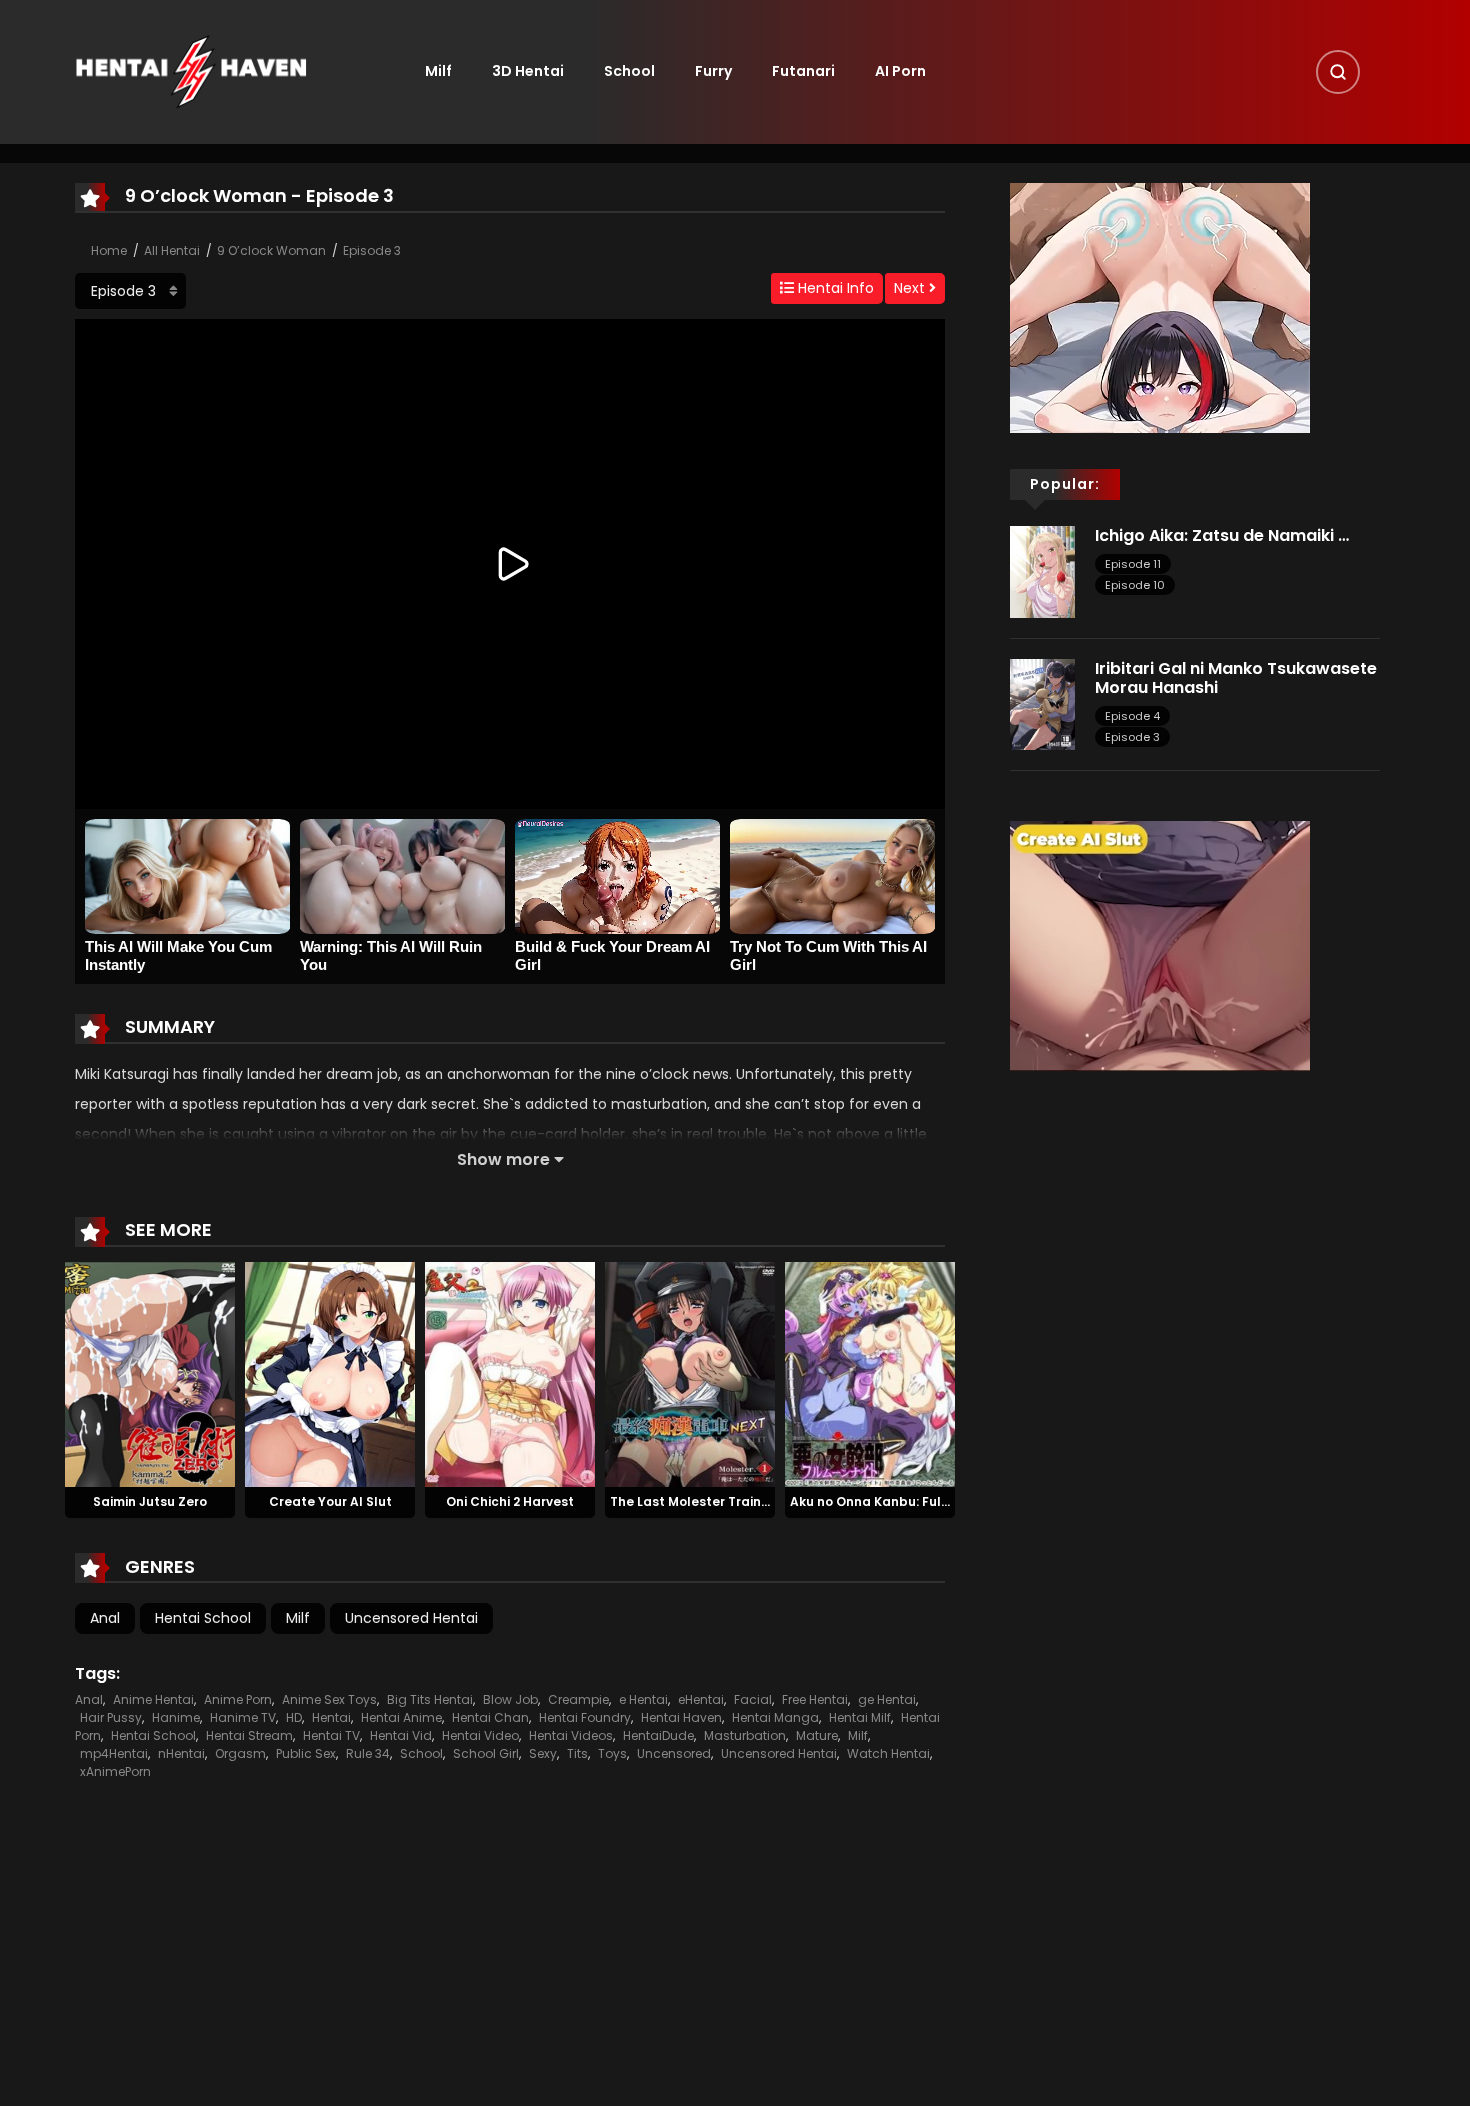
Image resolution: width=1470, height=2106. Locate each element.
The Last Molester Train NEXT (703, 1501)
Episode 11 (1133, 564)
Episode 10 (1135, 585)
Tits (577, 1753)
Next (911, 288)
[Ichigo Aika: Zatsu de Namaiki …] (1042, 571)
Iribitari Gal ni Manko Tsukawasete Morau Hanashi (1236, 678)
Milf (438, 71)
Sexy (543, 1753)
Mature (817, 1735)
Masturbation (745, 1735)
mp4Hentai (114, 1753)
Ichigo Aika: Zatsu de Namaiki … (1222, 535)
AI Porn (900, 71)
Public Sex (306, 1753)
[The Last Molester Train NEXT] (690, 1373)
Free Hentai (815, 1699)
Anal (105, 1618)
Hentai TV (331, 1735)
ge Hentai (887, 1699)
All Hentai (172, 250)
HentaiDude (658, 1735)
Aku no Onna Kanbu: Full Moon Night (905, 1501)
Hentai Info (834, 288)
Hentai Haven (681, 1717)
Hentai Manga (775, 1717)
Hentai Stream (249, 1735)
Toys (612, 1753)
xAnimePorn (115, 1771)
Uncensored (674, 1753)
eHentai (701, 1699)
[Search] (1338, 72)
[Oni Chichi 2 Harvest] (510, 1373)
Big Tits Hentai (430, 1699)
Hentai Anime (401, 1717)
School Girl (486, 1753)
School (629, 71)
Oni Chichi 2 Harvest (510, 1501)
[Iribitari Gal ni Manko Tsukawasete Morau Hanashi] (1042, 703)
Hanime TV (243, 1717)
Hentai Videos (571, 1735)
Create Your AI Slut (330, 1501)
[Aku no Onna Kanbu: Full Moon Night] (870, 1373)
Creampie (578, 1699)
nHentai (181, 1753)
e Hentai (643, 1699)
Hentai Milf (860, 1717)
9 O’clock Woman (271, 250)
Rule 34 (368, 1753)
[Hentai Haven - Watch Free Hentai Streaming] (191, 71)
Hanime (176, 1717)
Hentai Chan (490, 1717)
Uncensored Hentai (411, 1618)
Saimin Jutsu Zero (150, 1501)
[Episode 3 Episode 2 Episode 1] (130, 291)
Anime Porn (238, 1699)
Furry (713, 71)
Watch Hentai (888, 1753)
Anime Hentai (153, 1699)
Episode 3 (372, 250)
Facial (753, 1699)
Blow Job (510, 1699)
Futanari (803, 71)
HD (294, 1717)
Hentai (331, 1717)
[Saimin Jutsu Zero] (150, 1373)
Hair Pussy (111, 1717)
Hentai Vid (401, 1735)
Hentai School (203, 1618)
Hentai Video (480, 1735)
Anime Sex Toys (329, 1699)
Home (109, 250)
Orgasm (240, 1753)
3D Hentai (528, 71)
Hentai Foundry (585, 1717)
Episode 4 (1132, 716)
